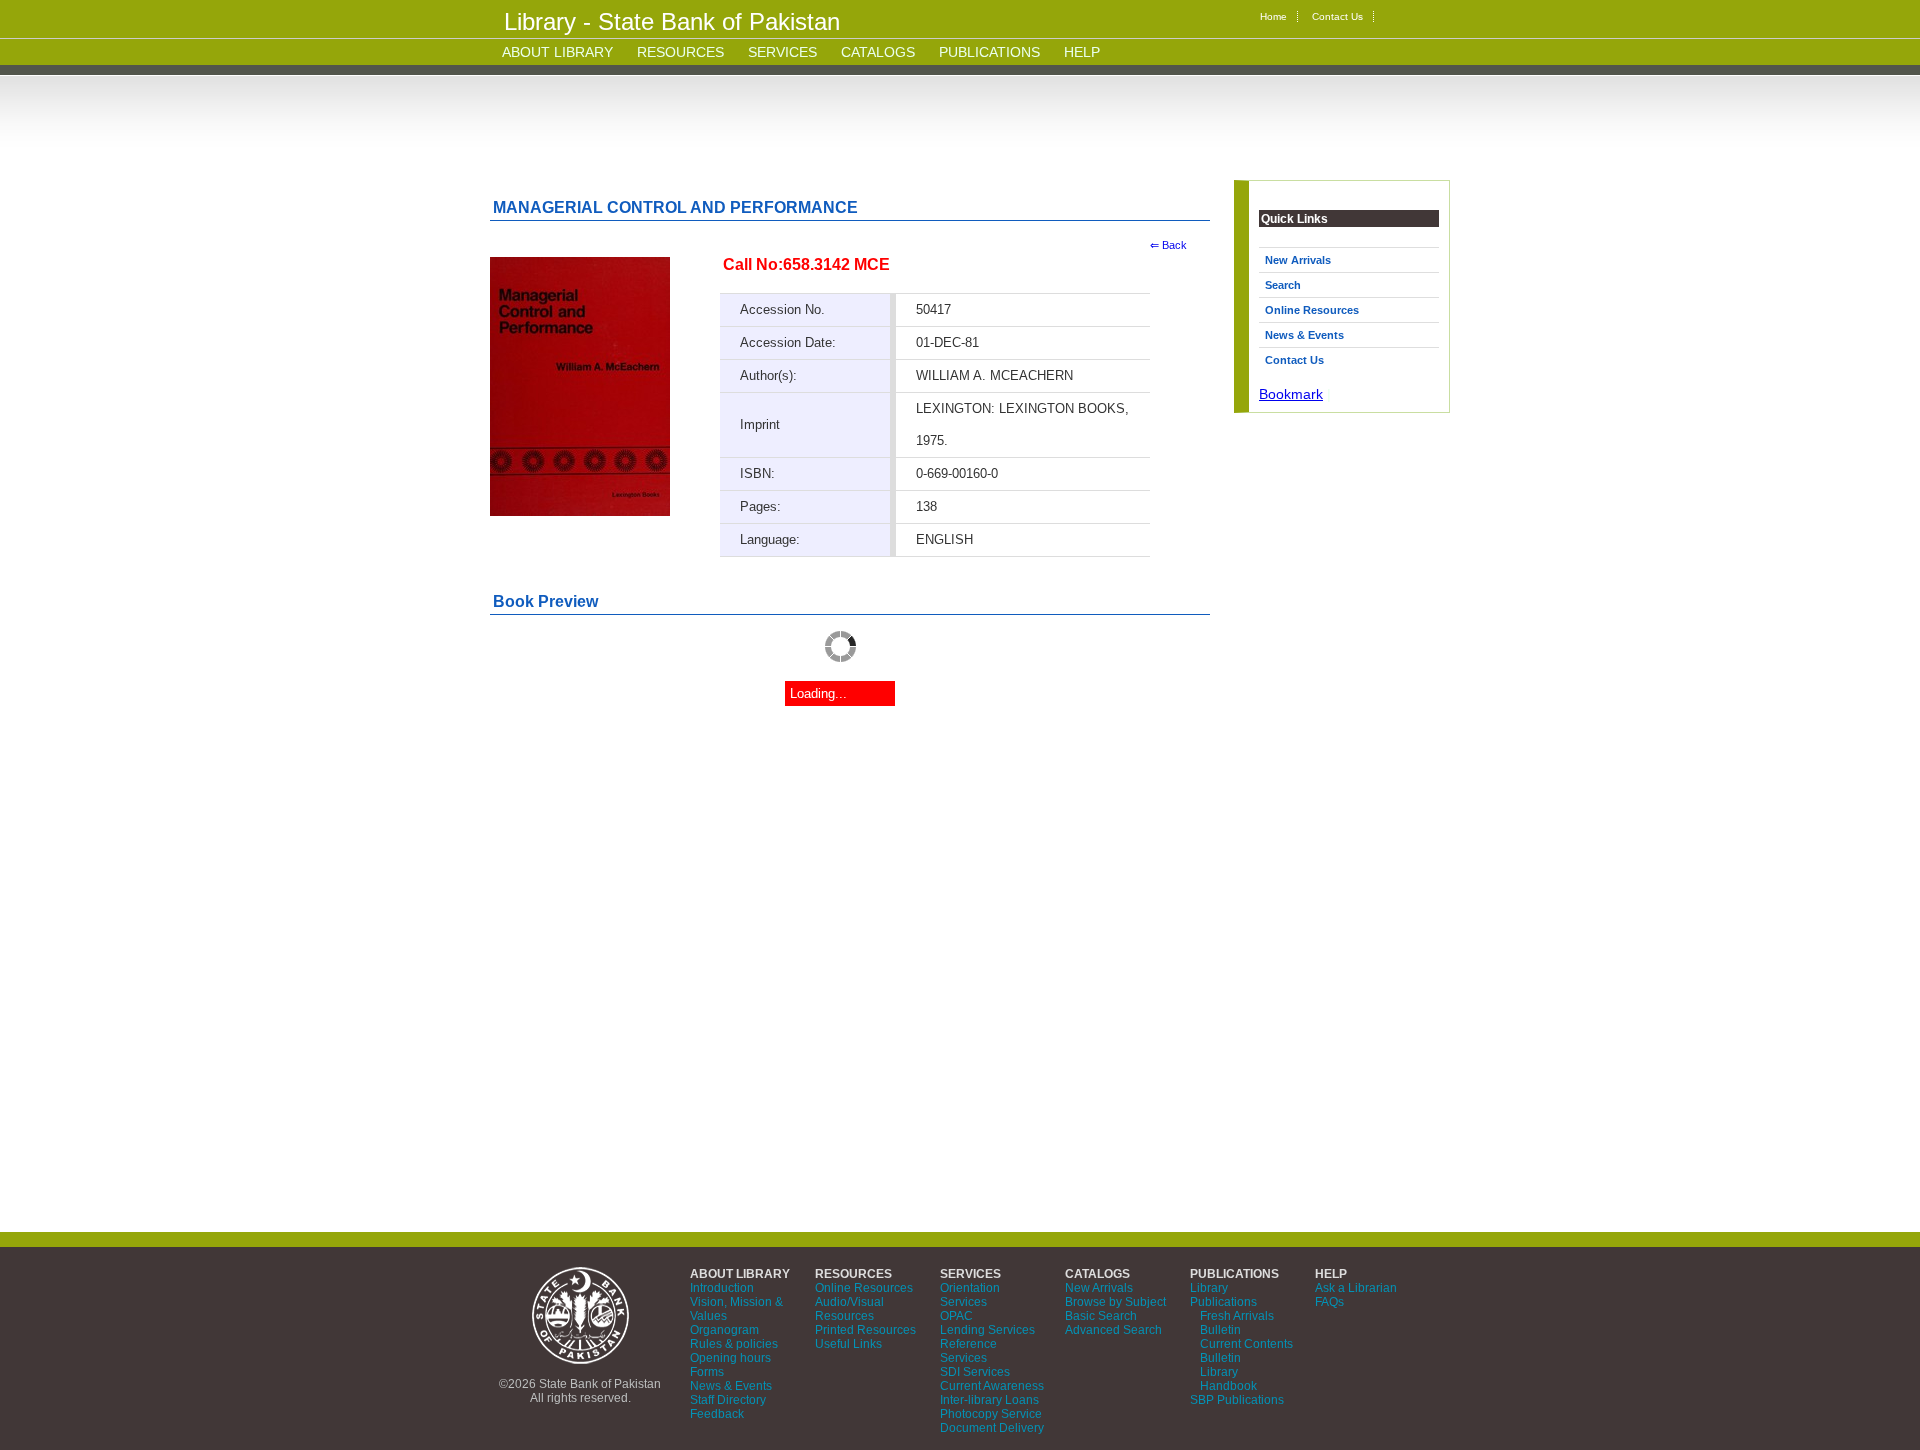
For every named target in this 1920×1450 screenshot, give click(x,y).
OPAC (956, 1316)
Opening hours (730, 1358)
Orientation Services (970, 1295)
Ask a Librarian (1356, 1288)
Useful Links (848, 1344)
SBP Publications (1237, 1400)
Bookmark (1291, 394)
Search (1283, 285)
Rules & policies (734, 1344)
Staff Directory (728, 1400)
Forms (707, 1372)
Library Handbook (1228, 1379)
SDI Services (975, 1372)
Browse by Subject (1115, 1302)
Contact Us (1337, 16)
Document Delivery (992, 1428)
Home (1273, 16)
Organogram (724, 1330)
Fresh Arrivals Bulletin (1237, 1323)
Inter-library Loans (989, 1400)
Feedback (717, 1414)
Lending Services (987, 1330)
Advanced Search (1113, 1330)
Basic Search (1101, 1316)
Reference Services (968, 1351)
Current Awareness (992, 1386)
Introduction (722, 1288)
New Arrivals (1298, 260)
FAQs (1329, 1302)
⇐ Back (1168, 245)
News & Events (1304, 335)
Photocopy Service (991, 1414)
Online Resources (1312, 310)
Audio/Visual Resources (849, 1309)
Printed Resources (865, 1330)
